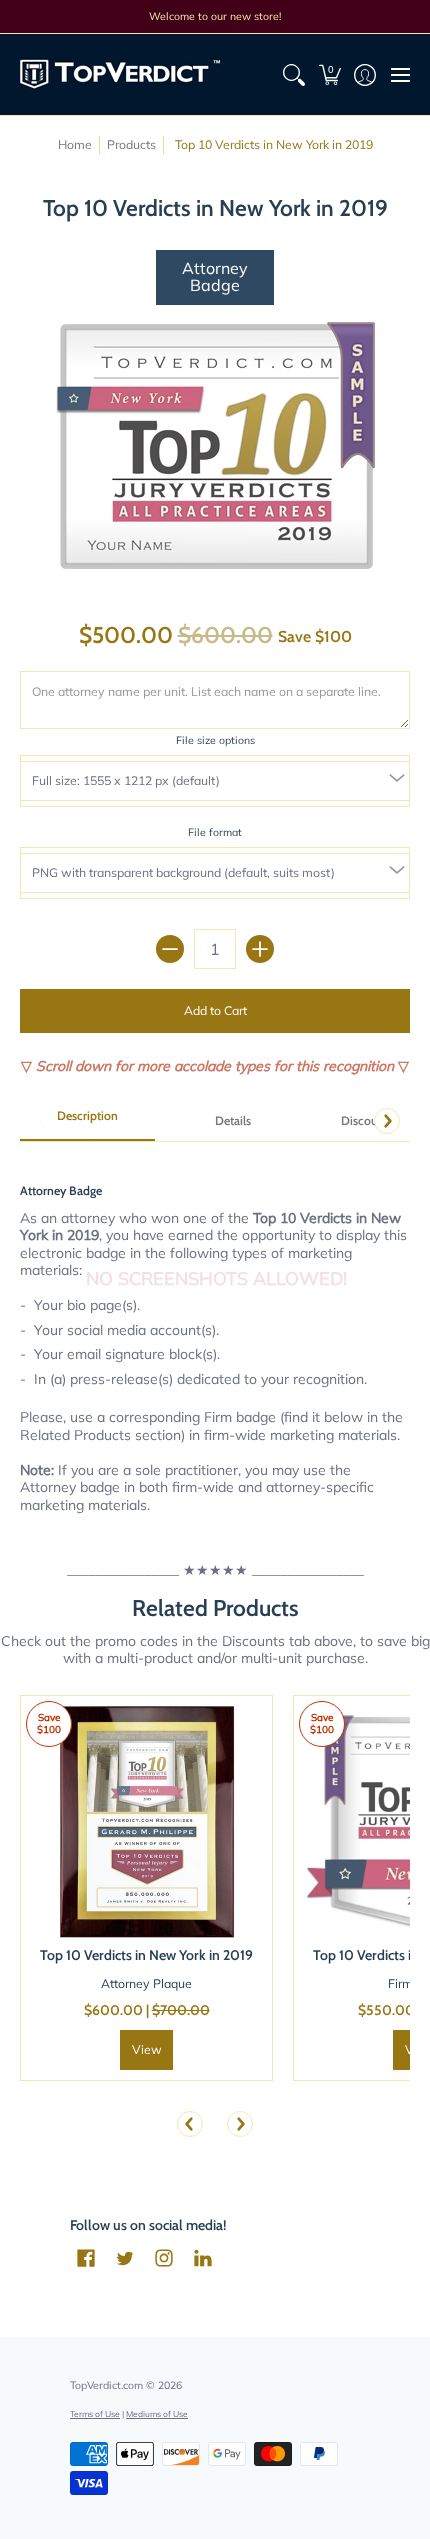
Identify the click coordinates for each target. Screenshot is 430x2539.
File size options (215, 740)
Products (131, 144)
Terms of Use (95, 2413)
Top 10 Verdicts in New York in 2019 (146, 1955)
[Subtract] (170, 949)
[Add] (260, 949)
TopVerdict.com (106, 2385)
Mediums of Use (157, 2413)
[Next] (387, 1121)
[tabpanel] (215, 1336)
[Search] (294, 74)
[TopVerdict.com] (120, 74)
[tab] (87, 1122)
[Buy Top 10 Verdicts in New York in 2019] (146, 1821)
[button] (329, 74)
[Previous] (190, 2124)
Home (75, 144)
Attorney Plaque (146, 1983)
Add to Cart (215, 1010)
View (147, 2049)
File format (215, 832)
